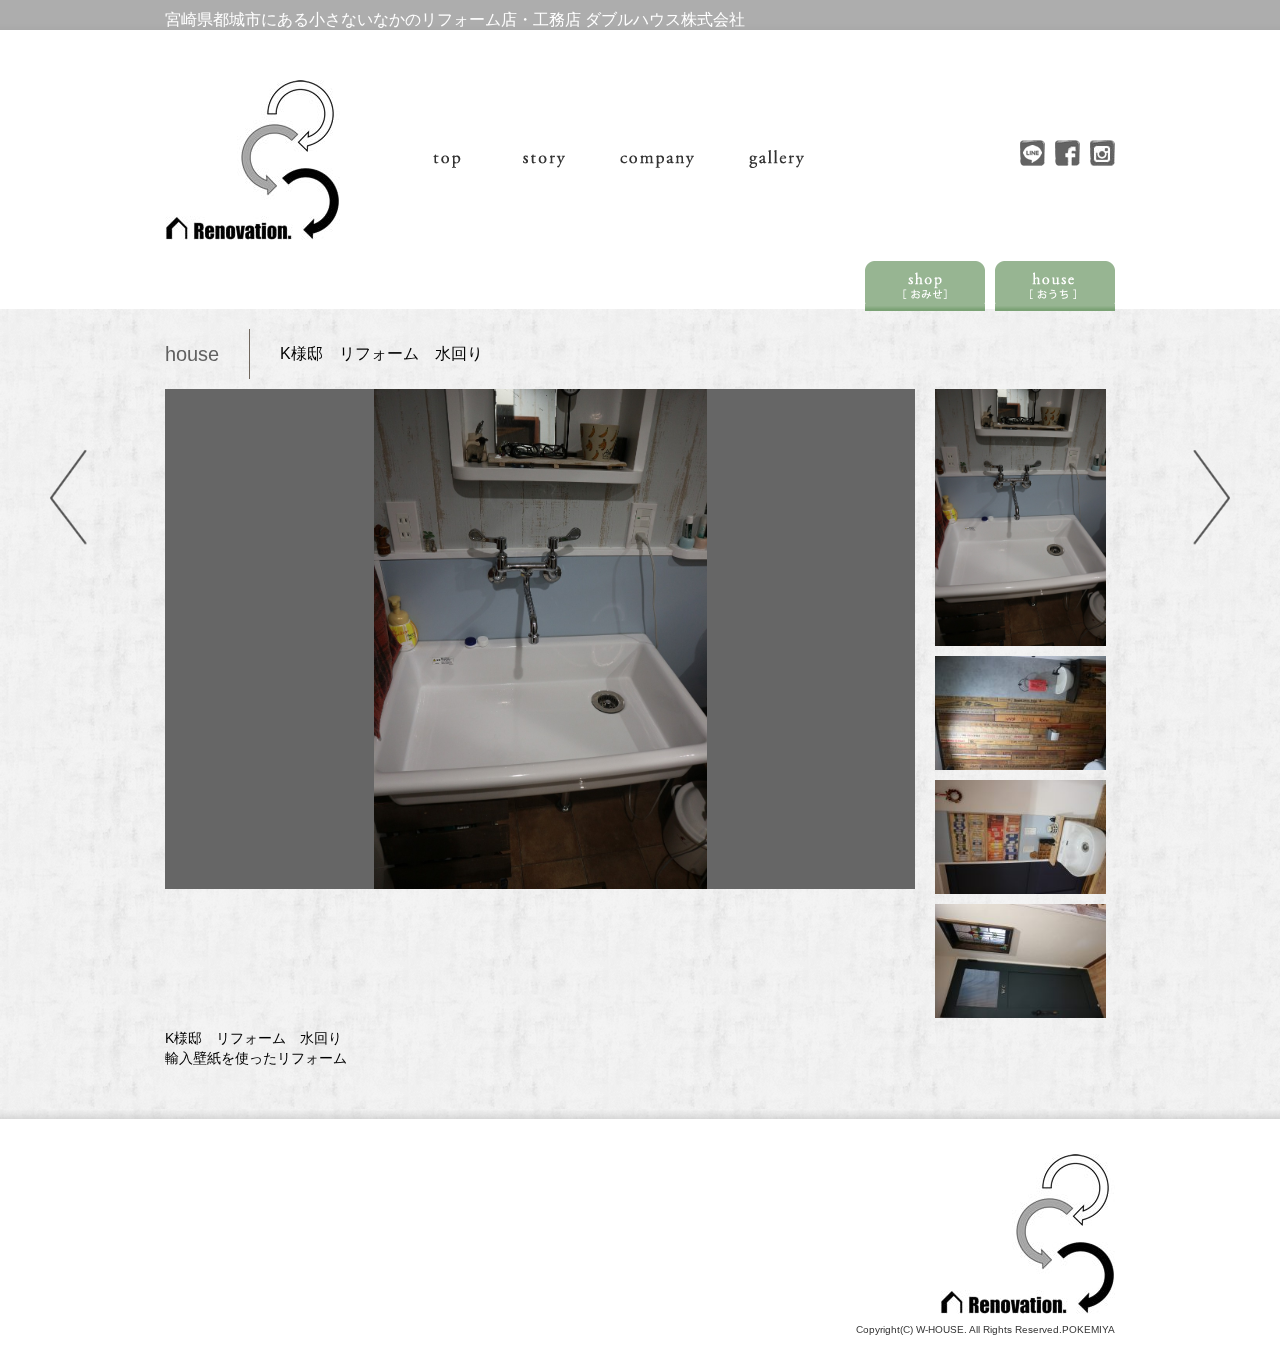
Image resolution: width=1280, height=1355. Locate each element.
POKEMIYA (1088, 1329)
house (192, 354)
